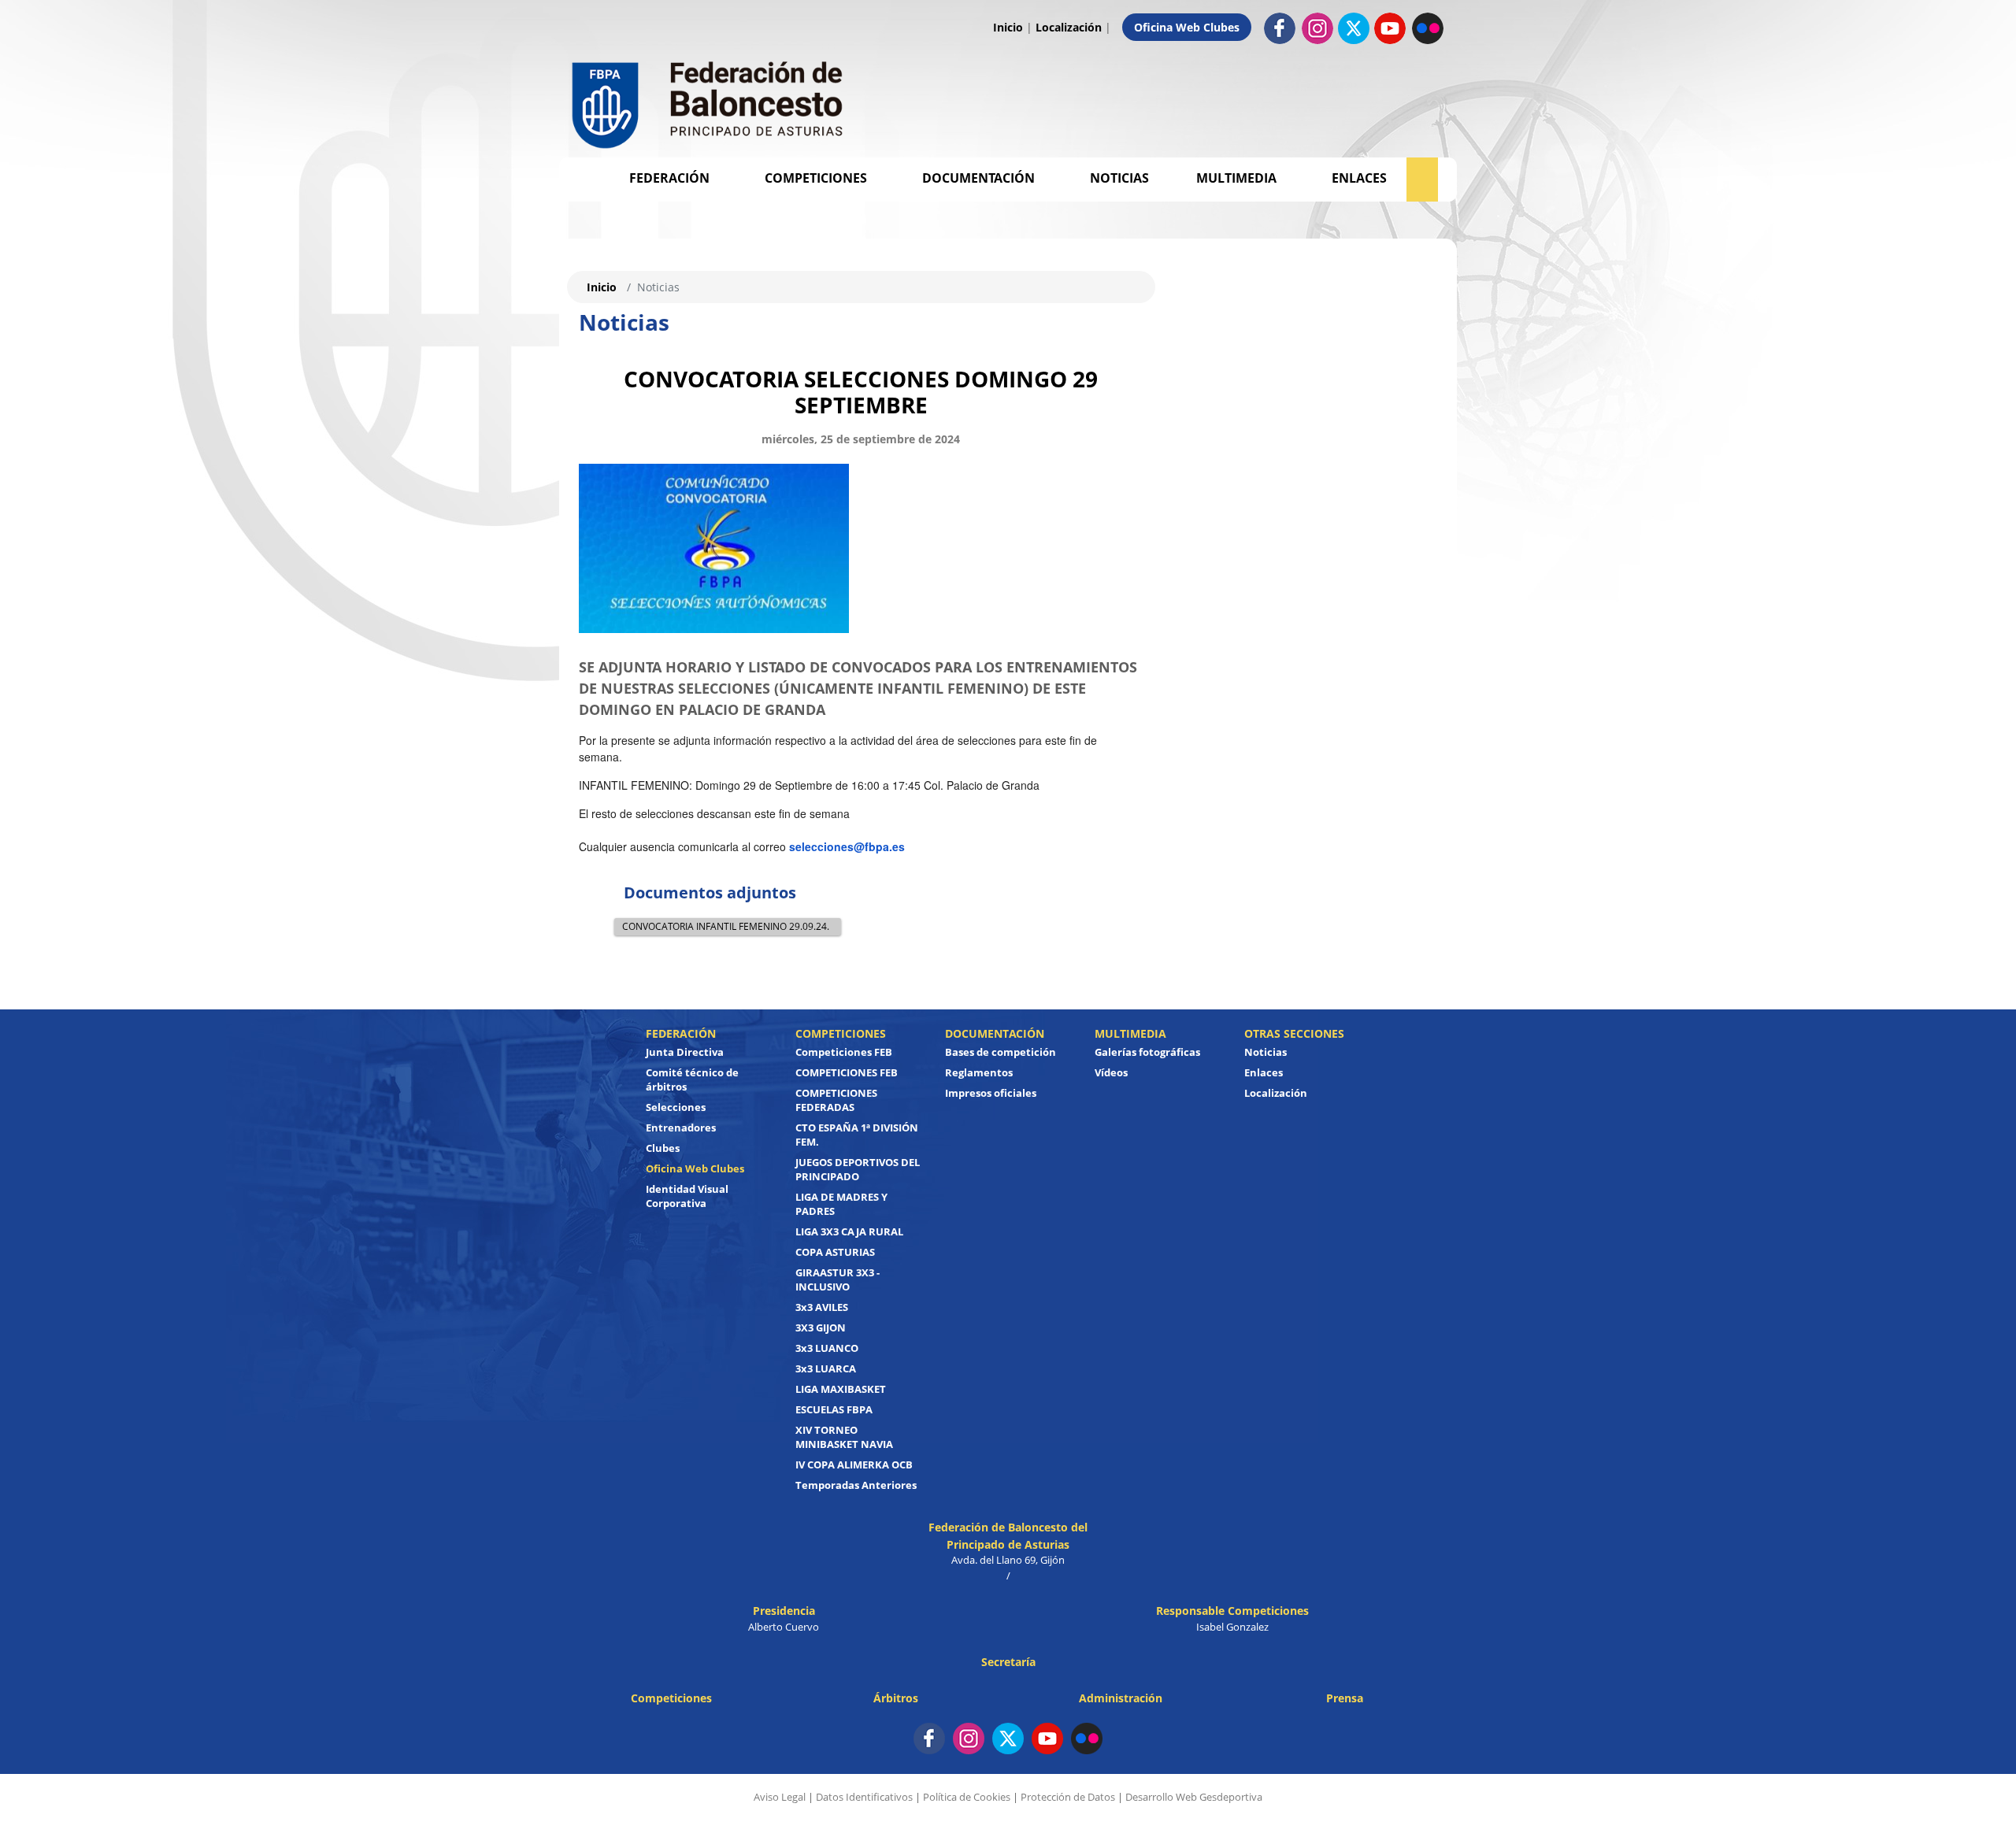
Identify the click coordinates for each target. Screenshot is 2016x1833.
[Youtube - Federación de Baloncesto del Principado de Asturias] (1390, 27)
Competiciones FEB (844, 1052)
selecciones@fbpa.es (847, 846)
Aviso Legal (780, 1797)
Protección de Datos (1068, 1797)
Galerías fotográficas (1147, 1052)
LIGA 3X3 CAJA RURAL (849, 1231)
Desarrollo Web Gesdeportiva (1194, 1797)
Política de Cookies (967, 1797)
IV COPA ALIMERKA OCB (854, 1465)
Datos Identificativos (864, 1797)
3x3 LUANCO (827, 1348)
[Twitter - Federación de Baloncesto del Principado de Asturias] (1354, 28)
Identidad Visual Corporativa (687, 1196)
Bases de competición (1001, 1052)
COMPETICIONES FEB (847, 1072)
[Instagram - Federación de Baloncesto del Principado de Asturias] (1317, 27)
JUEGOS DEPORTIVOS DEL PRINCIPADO (858, 1169)
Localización (1069, 27)
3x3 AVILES (822, 1307)
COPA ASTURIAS (835, 1252)
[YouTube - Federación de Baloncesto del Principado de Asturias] (1047, 1739)
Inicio (1008, 27)
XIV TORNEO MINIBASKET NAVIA (844, 1437)
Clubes (663, 1148)
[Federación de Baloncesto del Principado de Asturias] (709, 101)
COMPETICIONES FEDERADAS (836, 1100)
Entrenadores (681, 1128)
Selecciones (676, 1107)
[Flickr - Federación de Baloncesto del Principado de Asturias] (1428, 27)
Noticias (1119, 178)
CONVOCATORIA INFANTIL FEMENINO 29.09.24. (726, 926)
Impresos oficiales (991, 1093)
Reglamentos (979, 1072)
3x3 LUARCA (826, 1368)
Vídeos (1111, 1072)
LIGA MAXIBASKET (841, 1389)
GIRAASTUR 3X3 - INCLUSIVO (838, 1279)
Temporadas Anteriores (856, 1485)
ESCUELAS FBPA (834, 1409)
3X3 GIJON (821, 1328)
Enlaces (1359, 178)
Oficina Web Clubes (1187, 27)
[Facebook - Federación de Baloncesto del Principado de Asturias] (1280, 27)
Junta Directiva (685, 1052)
